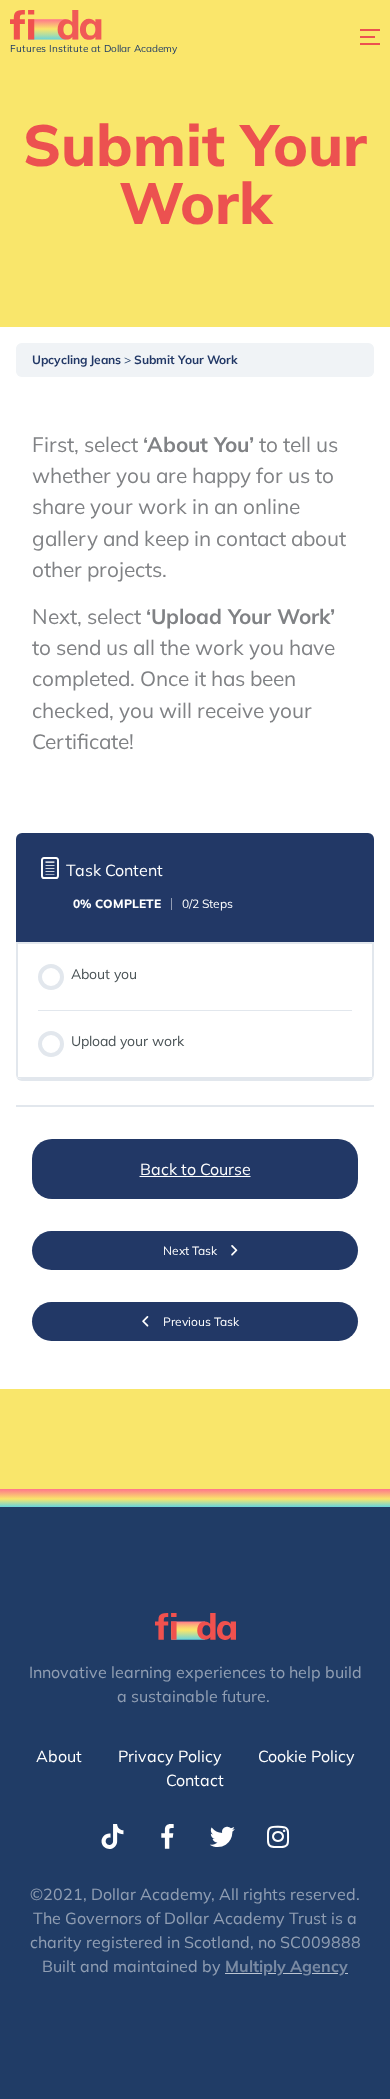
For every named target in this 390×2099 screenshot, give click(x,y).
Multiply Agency (286, 1966)
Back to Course (195, 1169)
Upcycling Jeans (78, 359)
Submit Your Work (186, 359)
